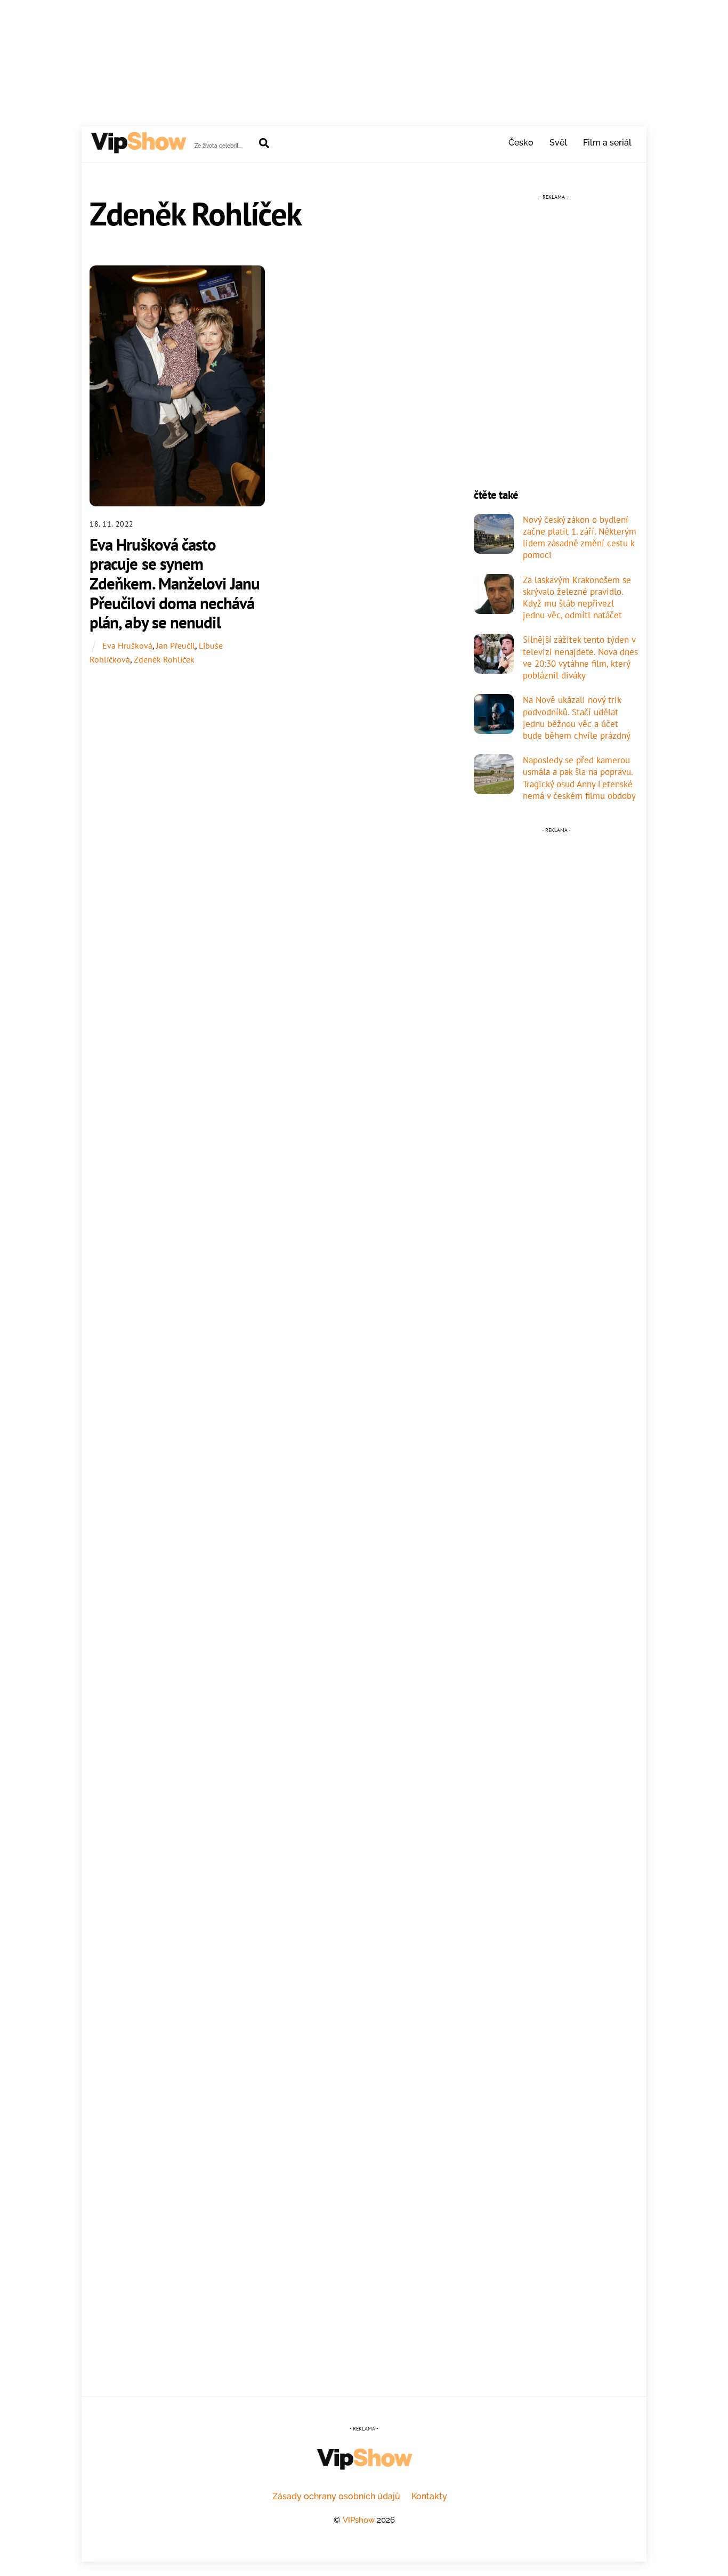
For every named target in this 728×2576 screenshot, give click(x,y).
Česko (521, 143)
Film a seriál (607, 143)
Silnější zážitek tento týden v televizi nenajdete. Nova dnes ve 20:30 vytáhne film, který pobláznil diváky (580, 657)
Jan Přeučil (176, 645)
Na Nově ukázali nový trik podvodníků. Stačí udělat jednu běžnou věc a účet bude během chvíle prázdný (577, 718)
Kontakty (429, 2496)
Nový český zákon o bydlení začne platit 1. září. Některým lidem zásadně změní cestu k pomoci (580, 538)
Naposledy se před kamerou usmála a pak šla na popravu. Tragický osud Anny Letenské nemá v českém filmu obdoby (579, 778)
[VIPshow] (138, 149)
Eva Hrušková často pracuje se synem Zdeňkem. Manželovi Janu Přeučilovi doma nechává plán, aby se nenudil (175, 584)
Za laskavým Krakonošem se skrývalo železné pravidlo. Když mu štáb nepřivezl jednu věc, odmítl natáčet (577, 598)
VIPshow (359, 2520)
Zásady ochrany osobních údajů (336, 2496)
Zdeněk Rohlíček (164, 659)
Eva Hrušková (127, 645)
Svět (559, 143)
